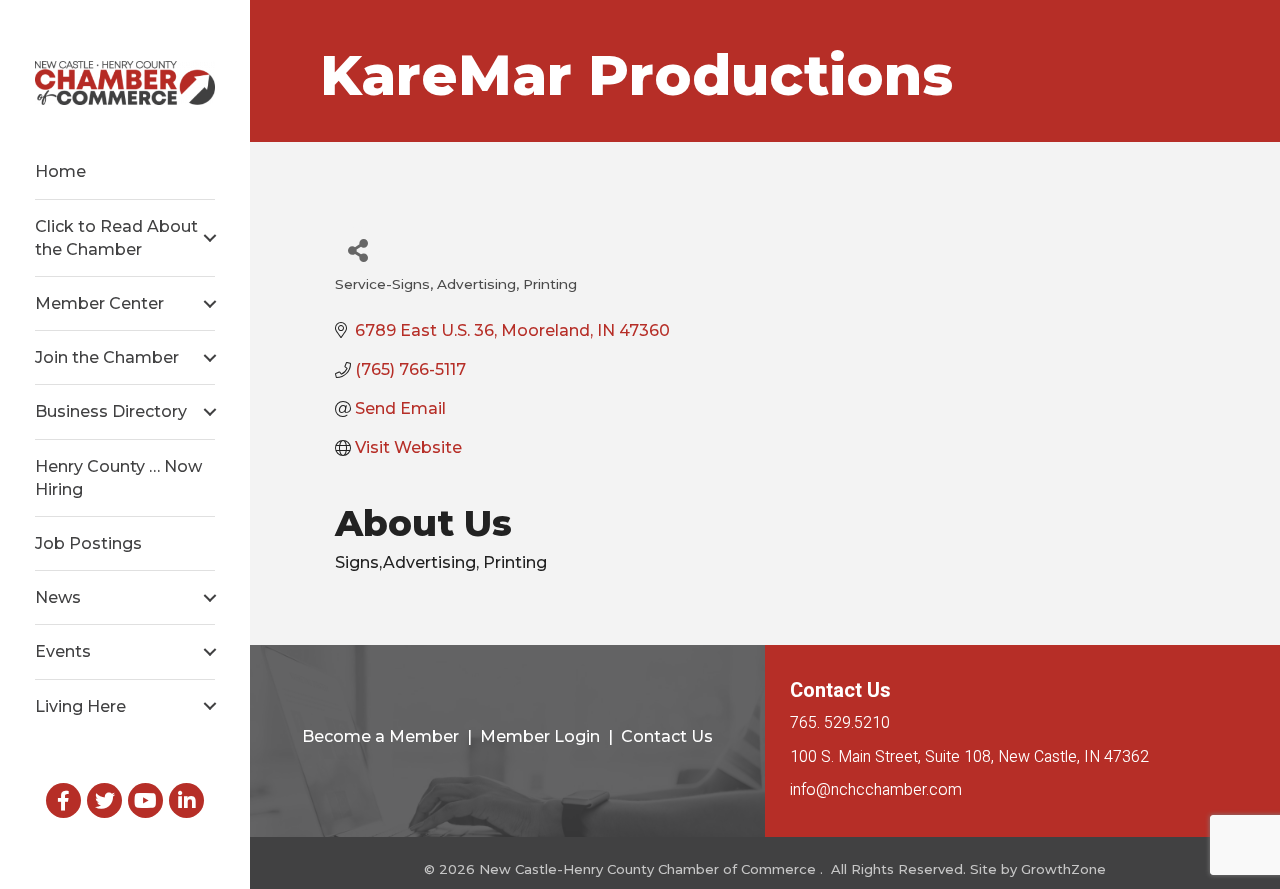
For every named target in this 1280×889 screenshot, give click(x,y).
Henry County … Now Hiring (118, 478)
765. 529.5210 (840, 723)
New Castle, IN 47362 (969, 757)
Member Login (540, 736)
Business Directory (111, 411)
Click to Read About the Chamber (116, 238)
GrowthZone (1063, 869)
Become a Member (380, 736)
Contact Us (667, 736)
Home (60, 171)
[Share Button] (357, 249)
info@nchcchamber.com (876, 790)
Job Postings (88, 543)
